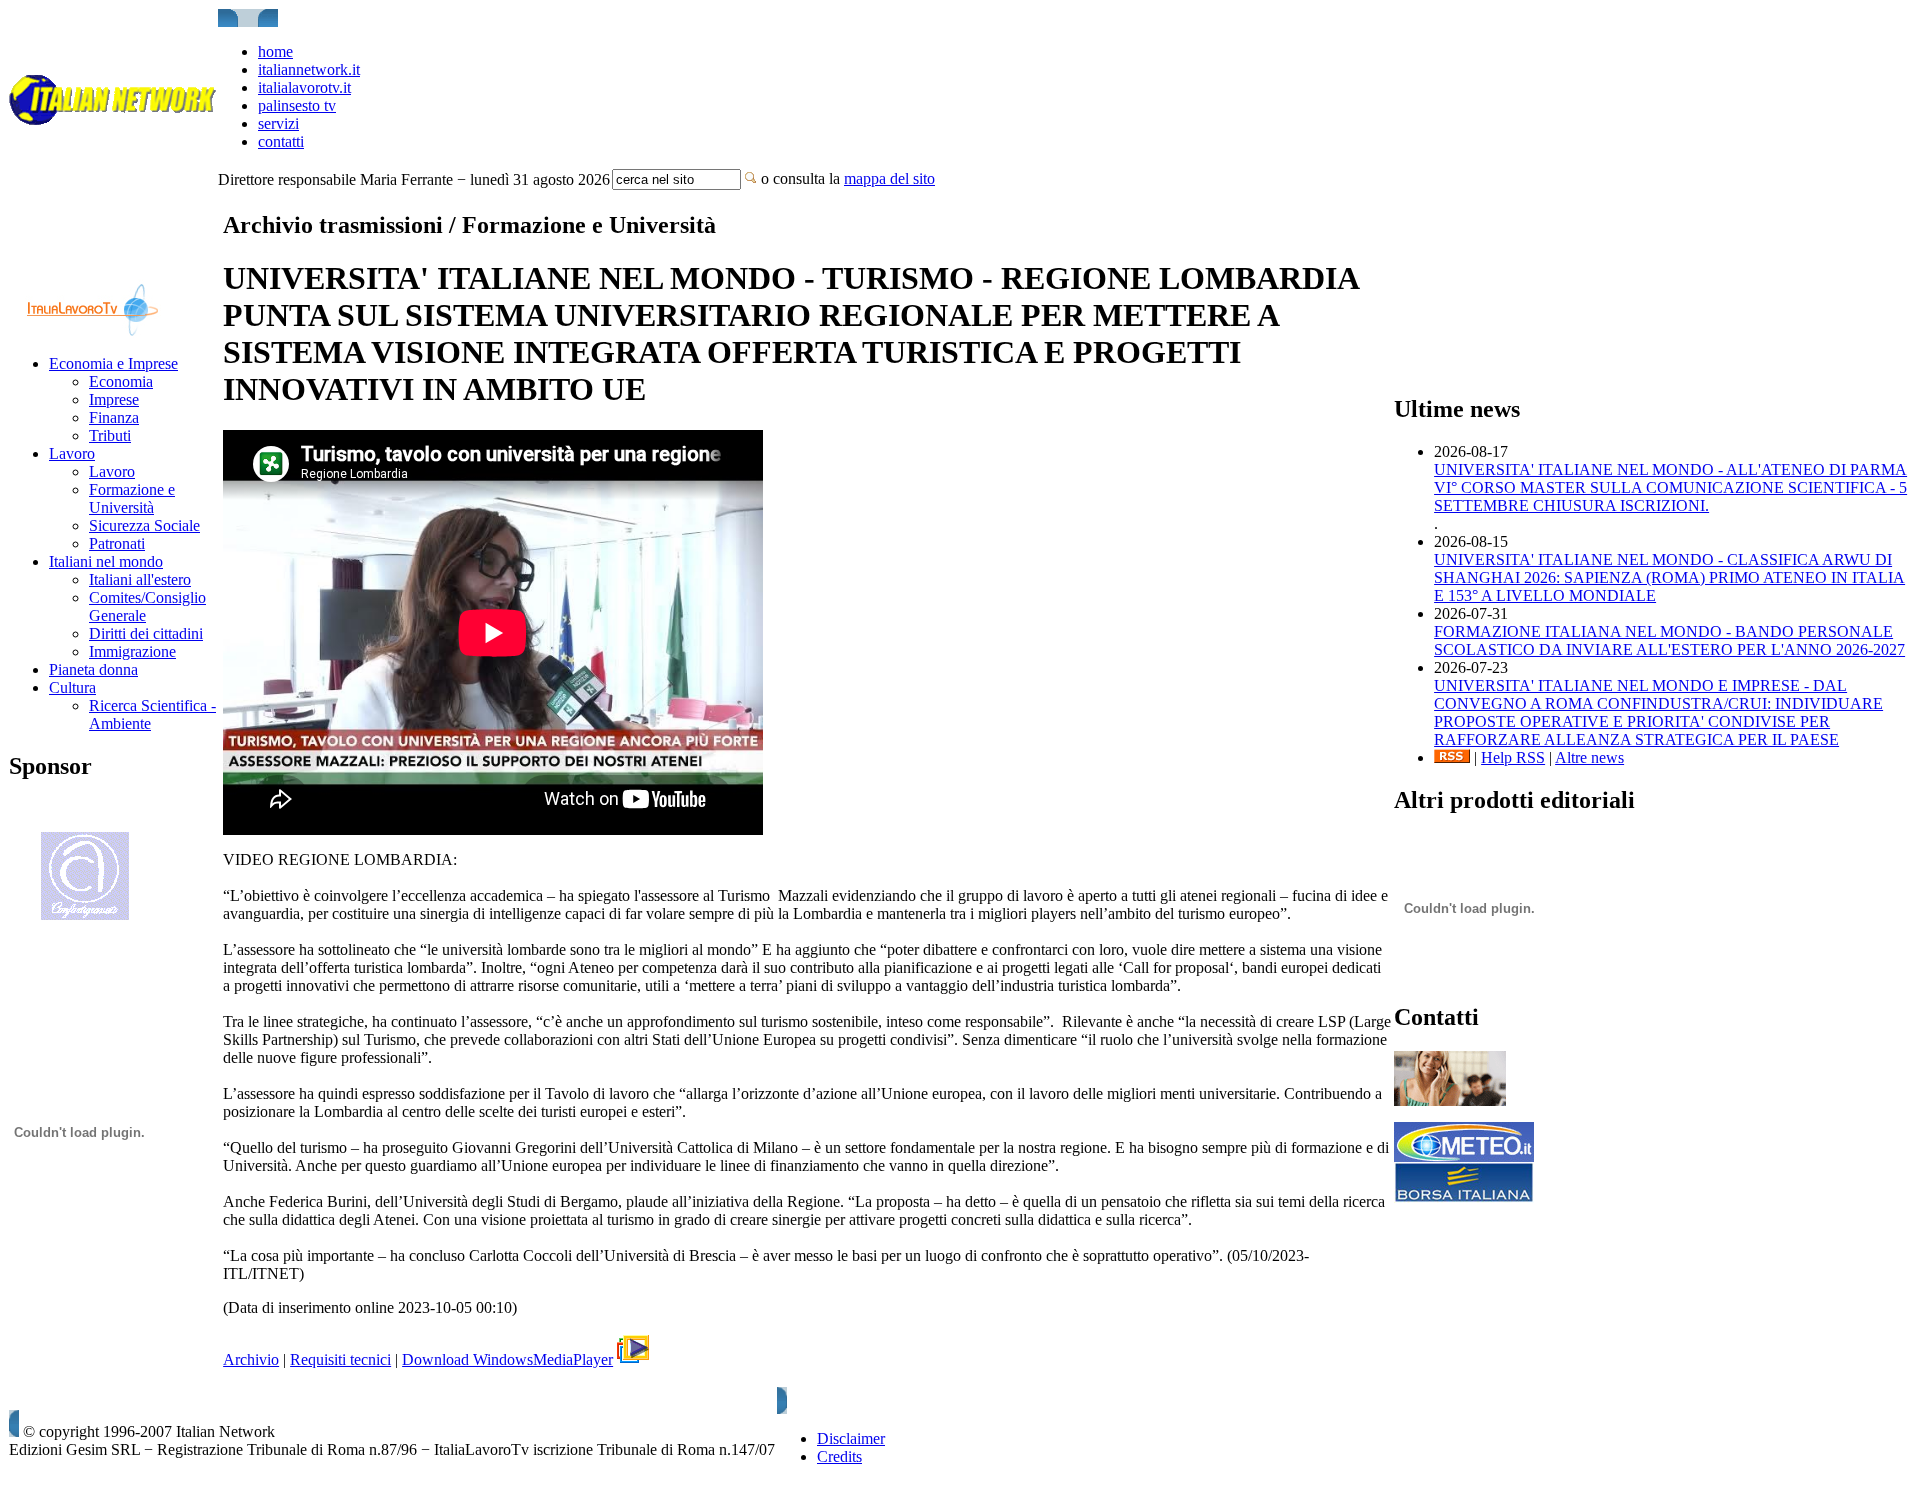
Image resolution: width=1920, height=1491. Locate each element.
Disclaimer (851, 1438)
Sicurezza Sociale (144, 525)
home (275, 51)
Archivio (251, 1359)
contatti (281, 141)
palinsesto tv (297, 105)
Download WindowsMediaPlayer (507, 1359)
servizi (278, 123)
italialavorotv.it (304, 87)
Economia (121, 381)
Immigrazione (132, 651)
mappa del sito (889, 178)
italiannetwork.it (309, 69)
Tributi (110, 435)
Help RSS (1513, 757)
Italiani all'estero (140, 579)
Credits (839, 1456)
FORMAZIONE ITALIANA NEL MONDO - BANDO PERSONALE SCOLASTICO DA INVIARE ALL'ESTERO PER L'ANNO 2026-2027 (1669, 640)
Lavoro (72, 453)
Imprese (114, 399)
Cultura (72, 687)
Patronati (117, 543)
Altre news (1589, 757)
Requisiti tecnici (340, 1359)
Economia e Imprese (113, 363)
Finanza (114, 417)
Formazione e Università (132, 498)
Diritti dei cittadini (146, 633)
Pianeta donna (93, 669)
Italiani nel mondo (106, 561)
